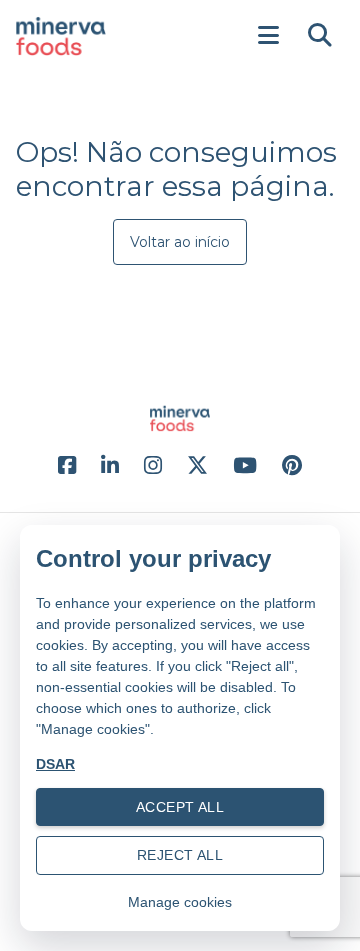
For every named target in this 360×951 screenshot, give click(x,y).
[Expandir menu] (268, 36)
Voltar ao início (180, 242)
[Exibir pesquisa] (320, 36)
